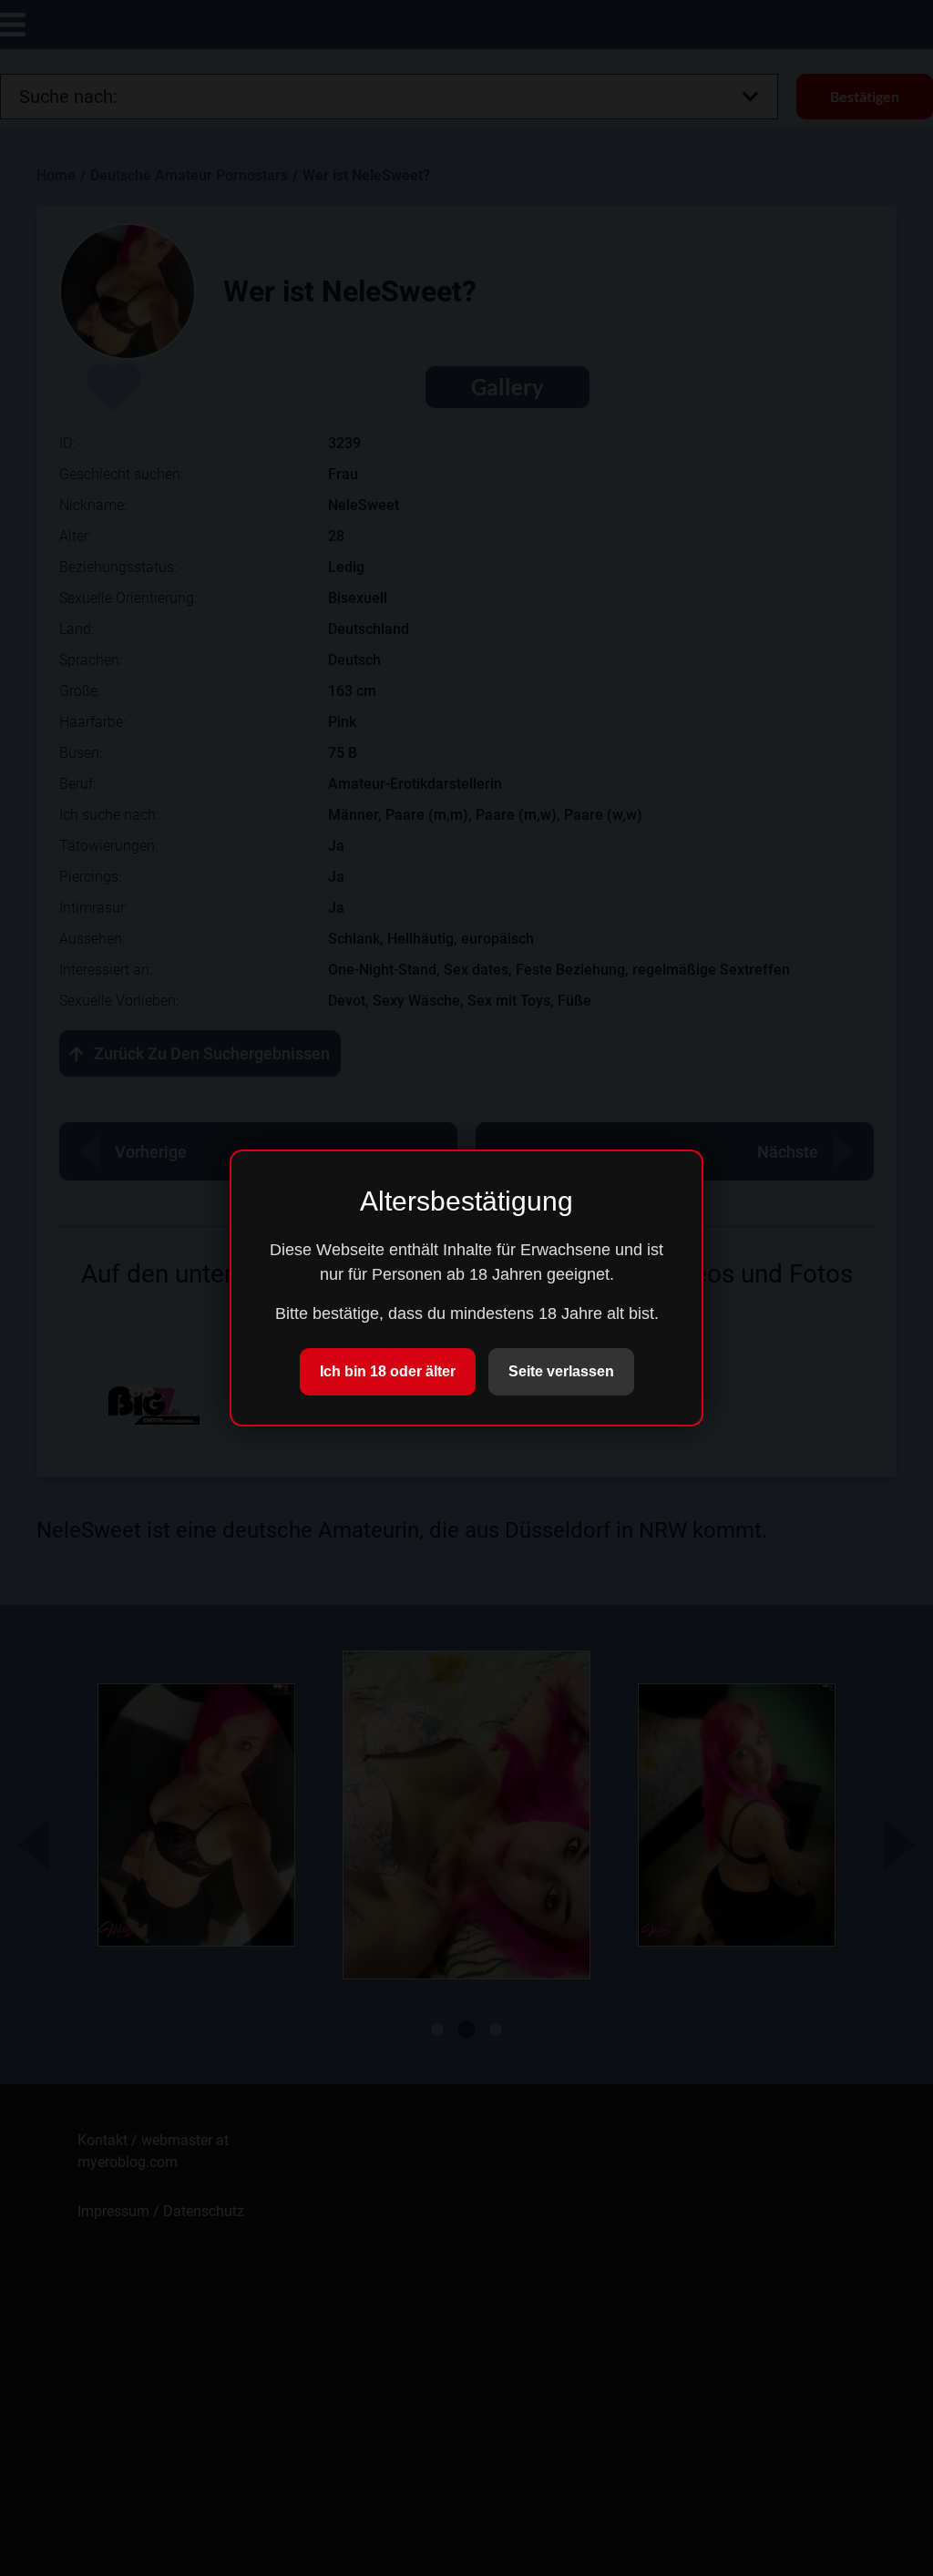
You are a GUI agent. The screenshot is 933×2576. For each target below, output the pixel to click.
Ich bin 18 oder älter (388, 1371)
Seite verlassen (561, 1371)
